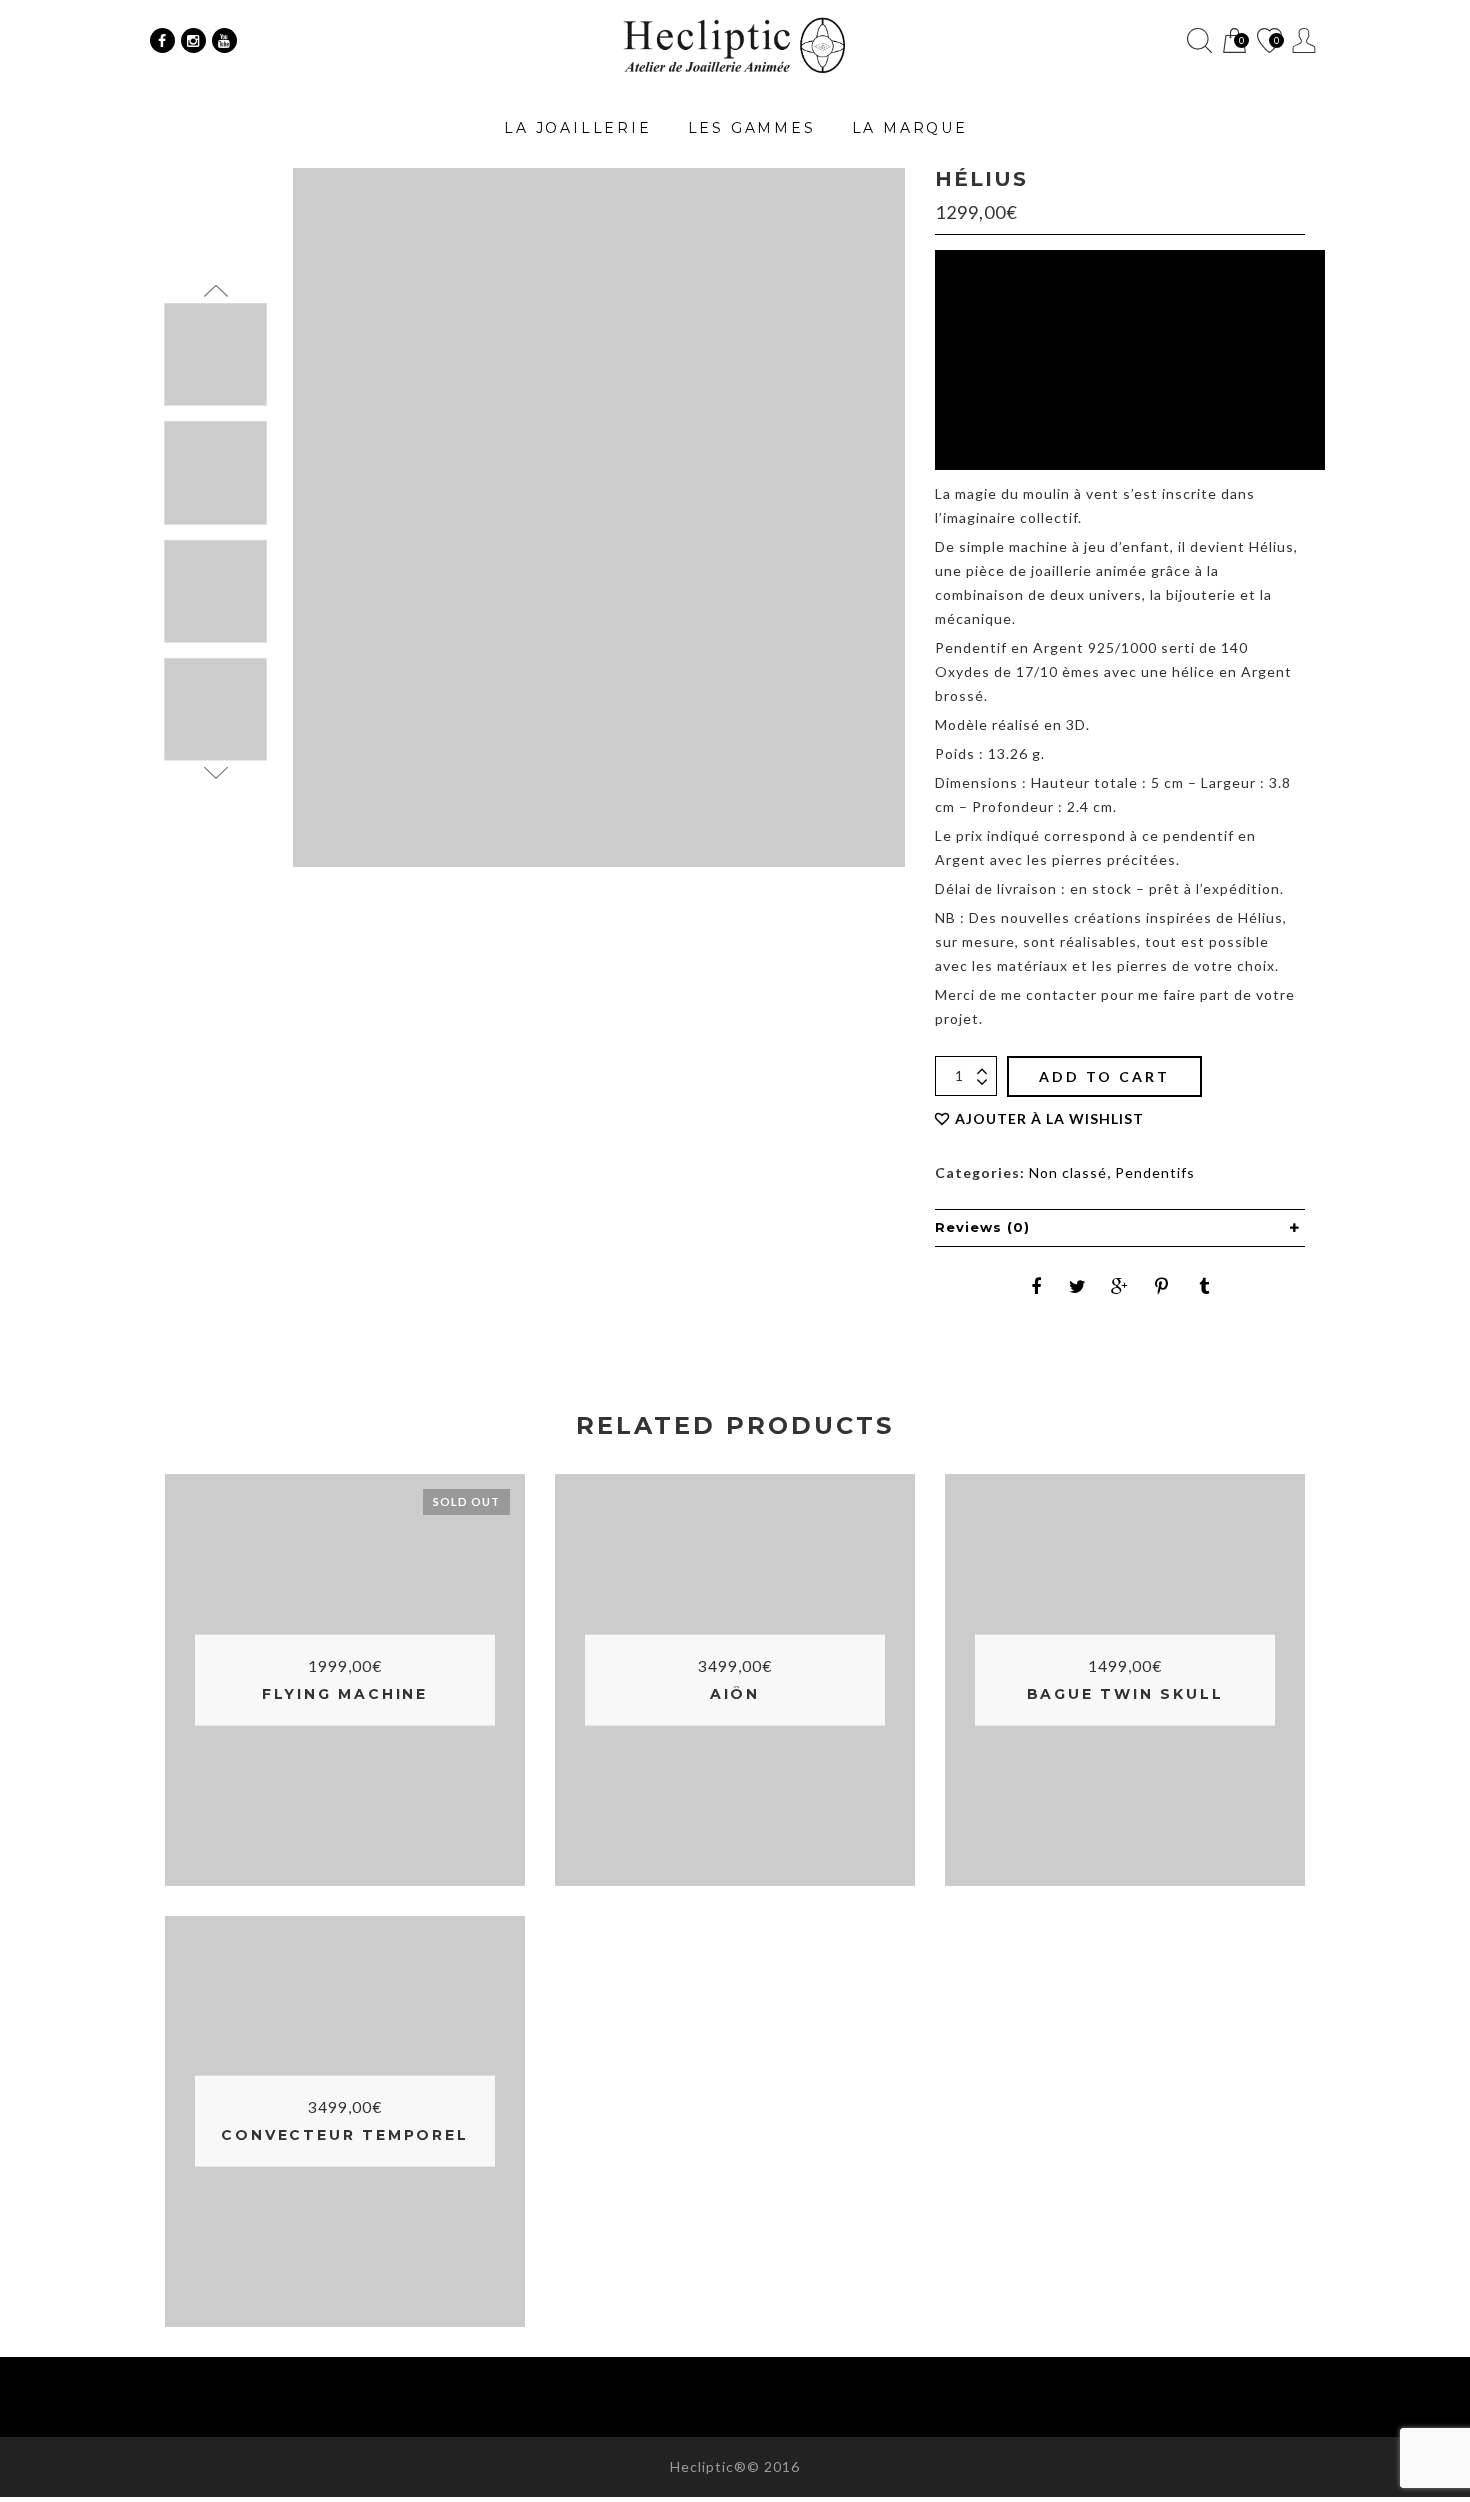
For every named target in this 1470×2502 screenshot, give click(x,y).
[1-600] (215, 472)
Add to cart (1104, 1076)
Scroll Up (215, 291)
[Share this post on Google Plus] (1120, 1286)
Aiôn (735, 1693)
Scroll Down (215, 773)
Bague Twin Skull (1125, 1693)
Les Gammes (752, 128)
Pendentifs (1155, 1172)
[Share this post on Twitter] (1078, 1286)
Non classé (1068, 1172)
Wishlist (1268, 42)
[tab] (1120, 1228)
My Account (1304, 40)
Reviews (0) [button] (982, 1227)
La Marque (910, 128)
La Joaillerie (577, 128)
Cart (1233, 42)
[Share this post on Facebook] (1036, 1286)
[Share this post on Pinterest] (1162, 1286)
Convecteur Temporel (344, 2135)
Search (1199, 40)
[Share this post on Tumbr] (1204, 1286)
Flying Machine (345, 1693)
